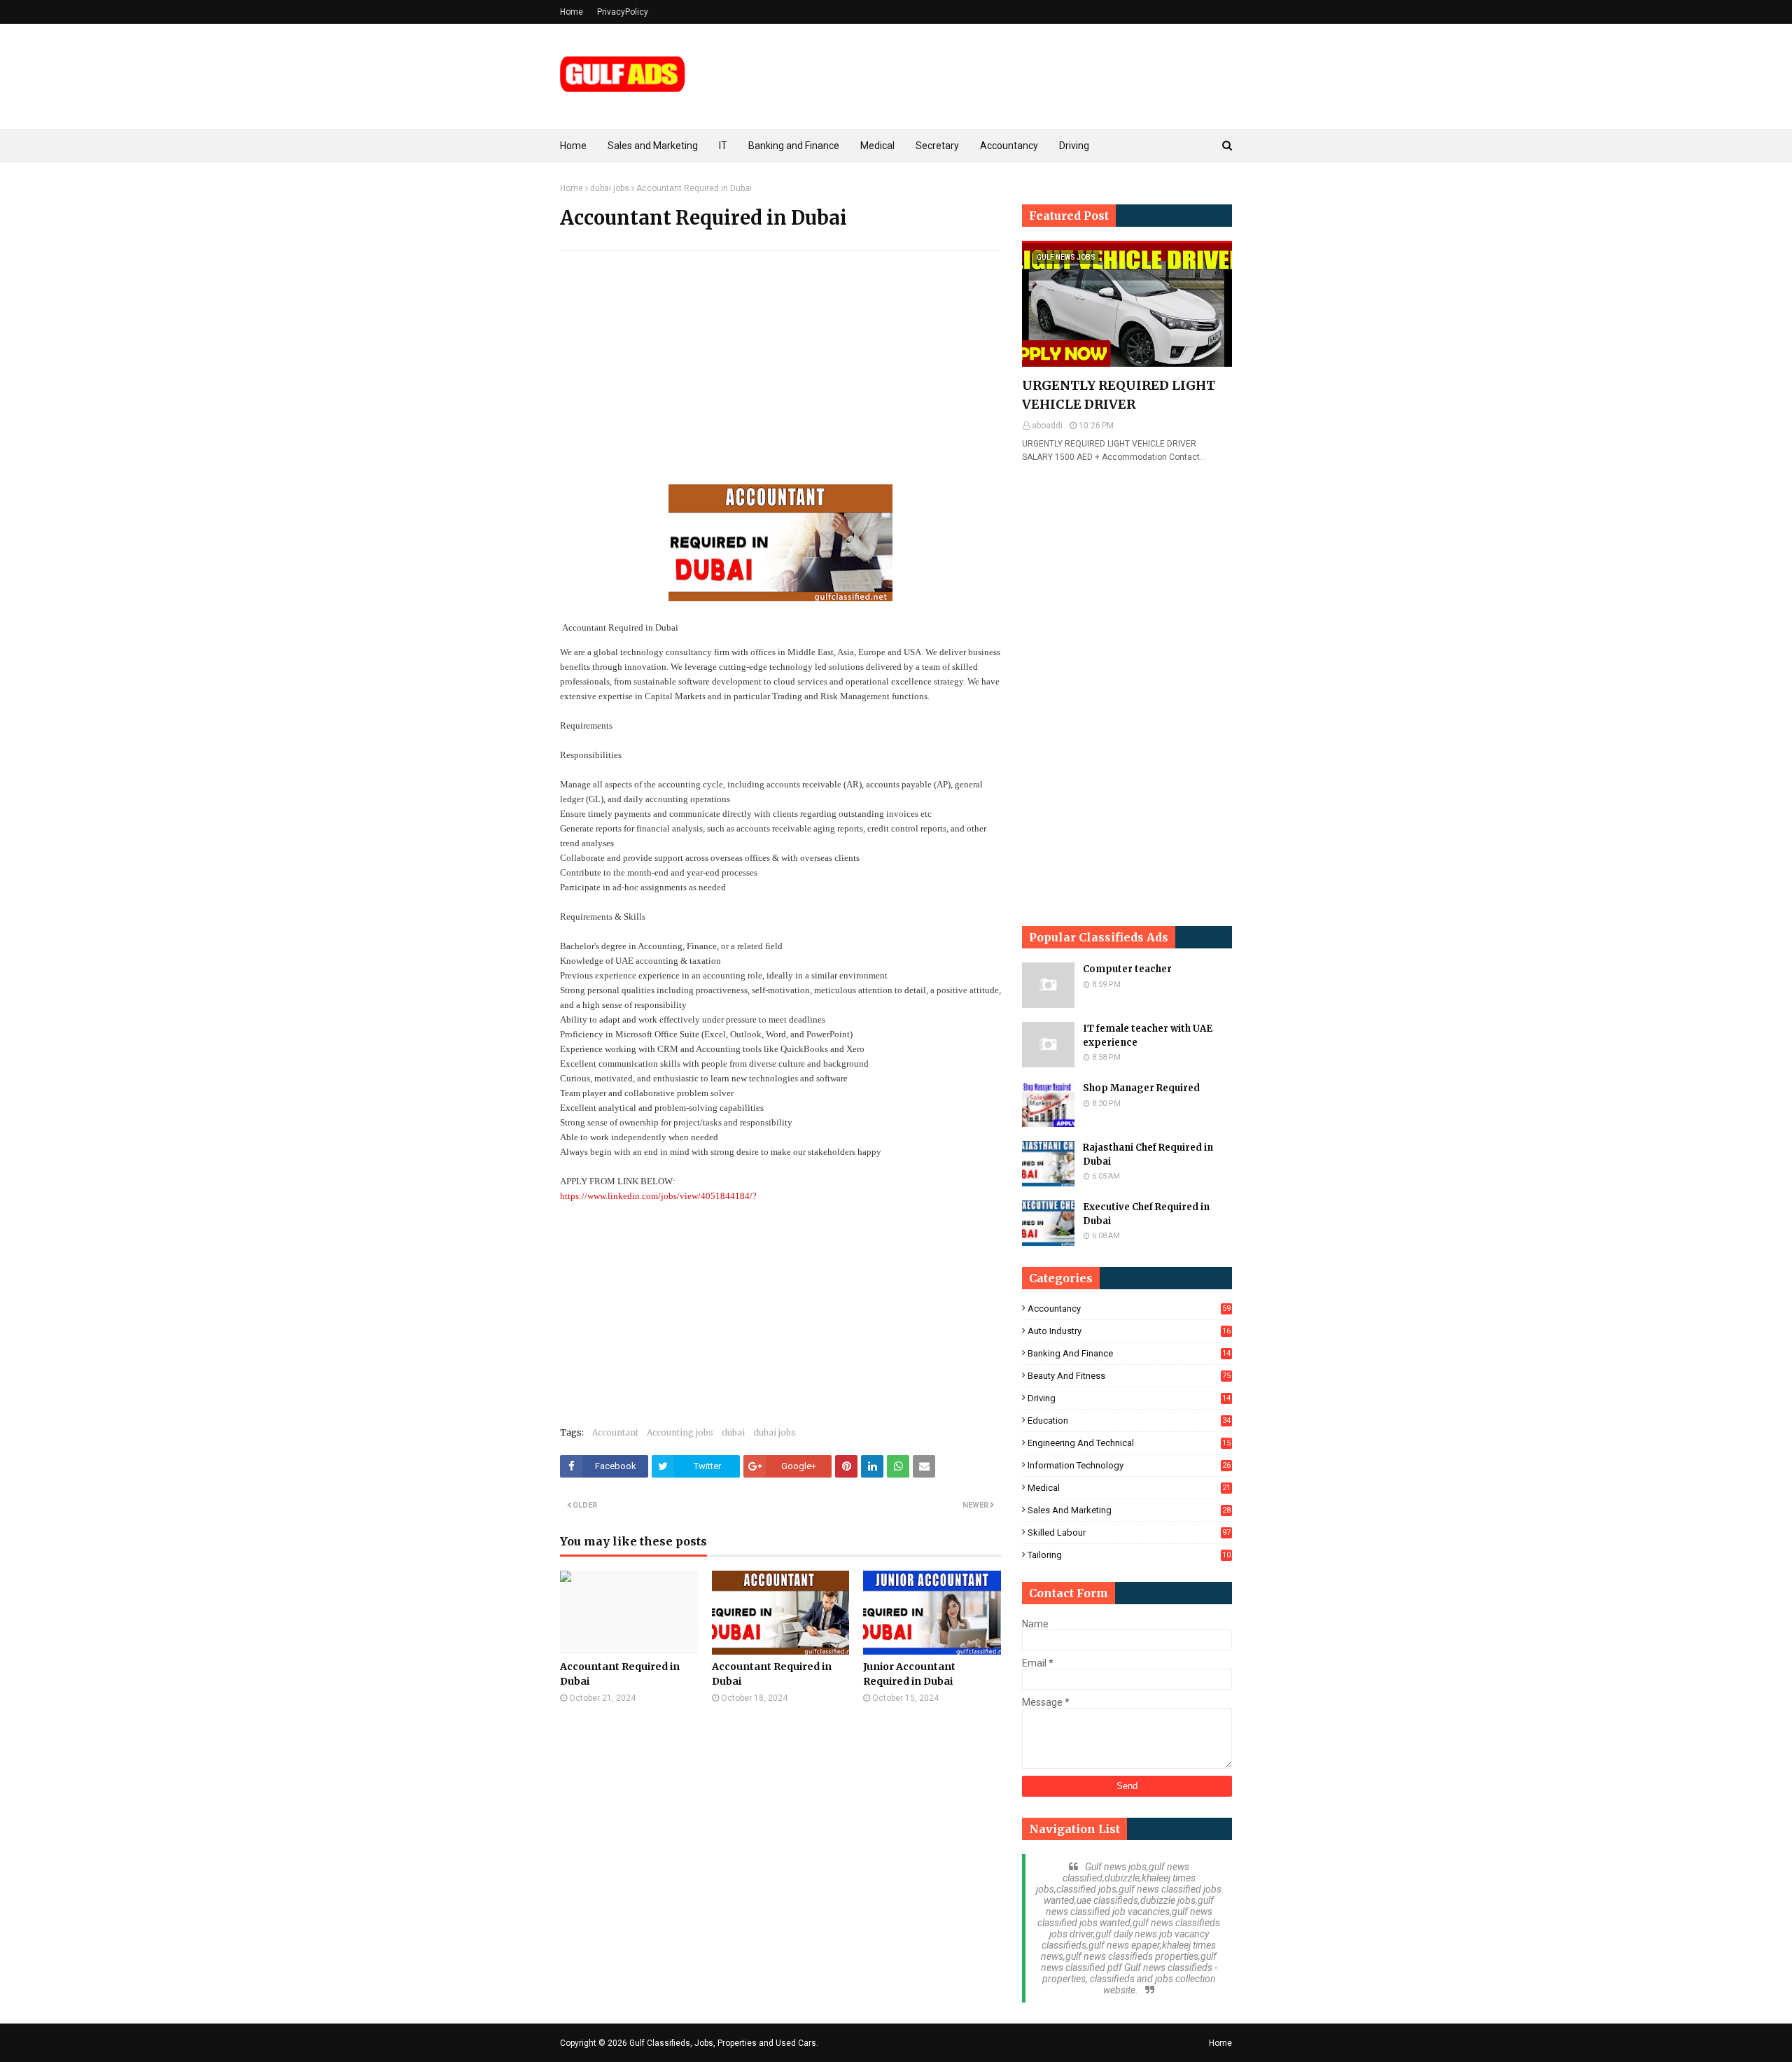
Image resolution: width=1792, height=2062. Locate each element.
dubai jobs (610, 188)
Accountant (615, 1432)
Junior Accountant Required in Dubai (909, 1674)
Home (572, 12)
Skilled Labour (1129, 1533)
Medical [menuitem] (877, 146)
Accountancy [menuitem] (1009, 146)
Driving (1129, 1398)
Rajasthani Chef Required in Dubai (1148, 1155)
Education (1129, 1421)
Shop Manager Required (1141, 1088)
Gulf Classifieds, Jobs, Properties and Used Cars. (724, 2043)
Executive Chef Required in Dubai (1146, 1214)
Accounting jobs (680, 1432)
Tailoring (1129, 1555)
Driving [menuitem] (1074, 146)
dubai (733, 1432)
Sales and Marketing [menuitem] (653, 146)
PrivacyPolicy (623, 12)
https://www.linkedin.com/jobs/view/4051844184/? (658, 1196)
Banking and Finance (1129, 1353)
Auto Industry (1129, 1331)
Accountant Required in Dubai (620, 1674)
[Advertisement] (780, 363)
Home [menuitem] (573, 146)
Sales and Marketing (1129, 1510)
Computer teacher (1127, 969)
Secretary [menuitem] (937, 146)
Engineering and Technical (1129, 1443)
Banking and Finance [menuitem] (794, 146)
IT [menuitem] (723, 146)
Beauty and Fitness (1129, 1376)
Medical (1129, 1488)
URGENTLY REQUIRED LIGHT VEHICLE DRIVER (1119, 395)
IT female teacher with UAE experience (1148, 1036)
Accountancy (1129, 1309)
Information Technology (1129, 1465)
